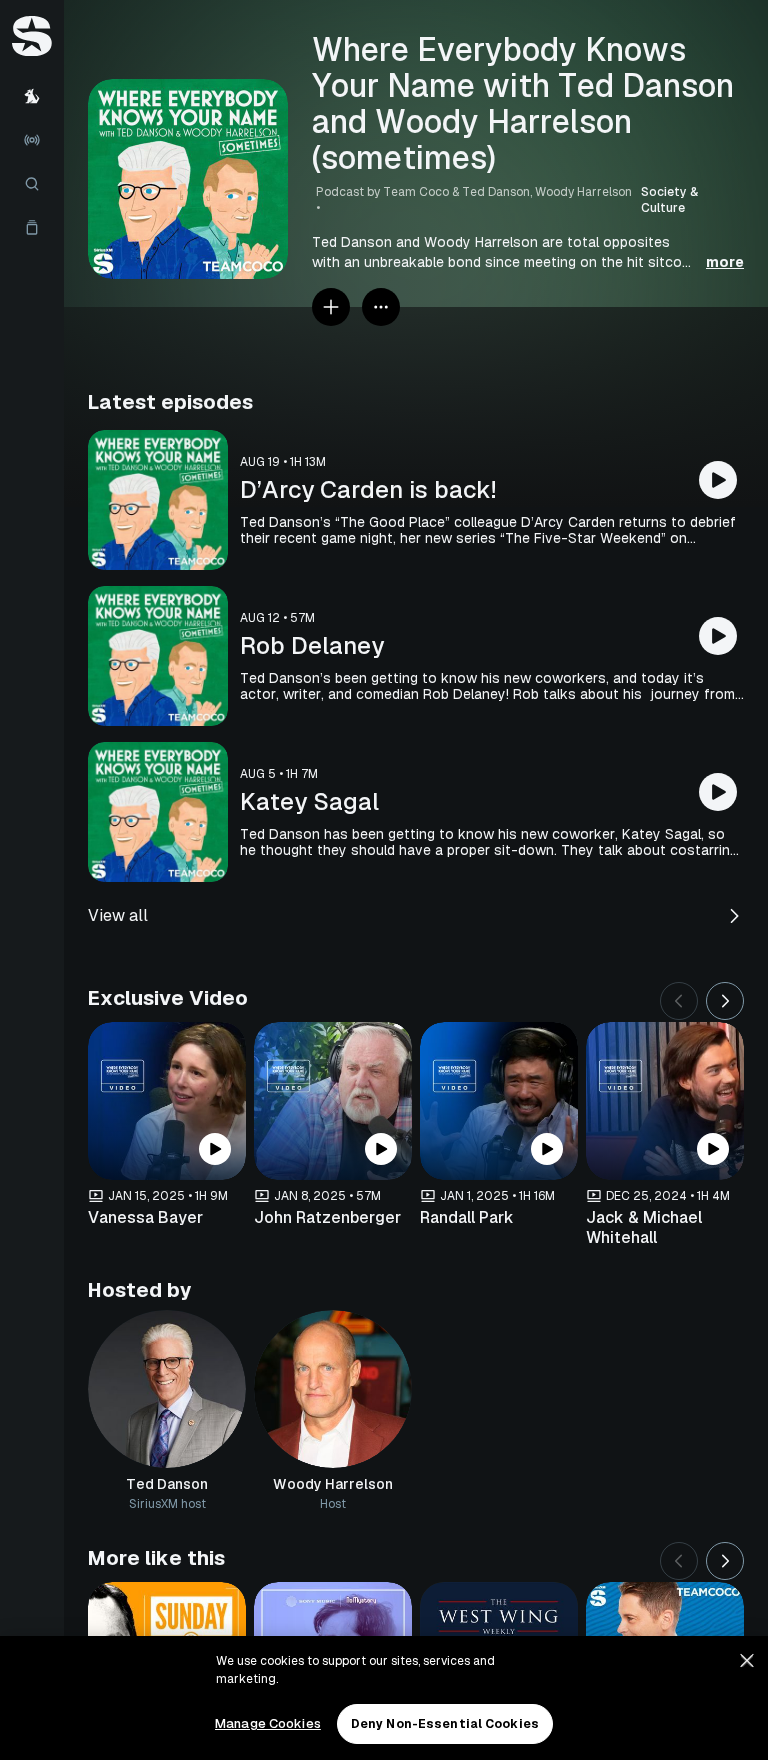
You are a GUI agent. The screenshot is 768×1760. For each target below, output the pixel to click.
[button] (528, 252)
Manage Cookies (268, 1723)
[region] (384, 1698)
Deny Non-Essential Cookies (445, 1724)
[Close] (747, 1661)
